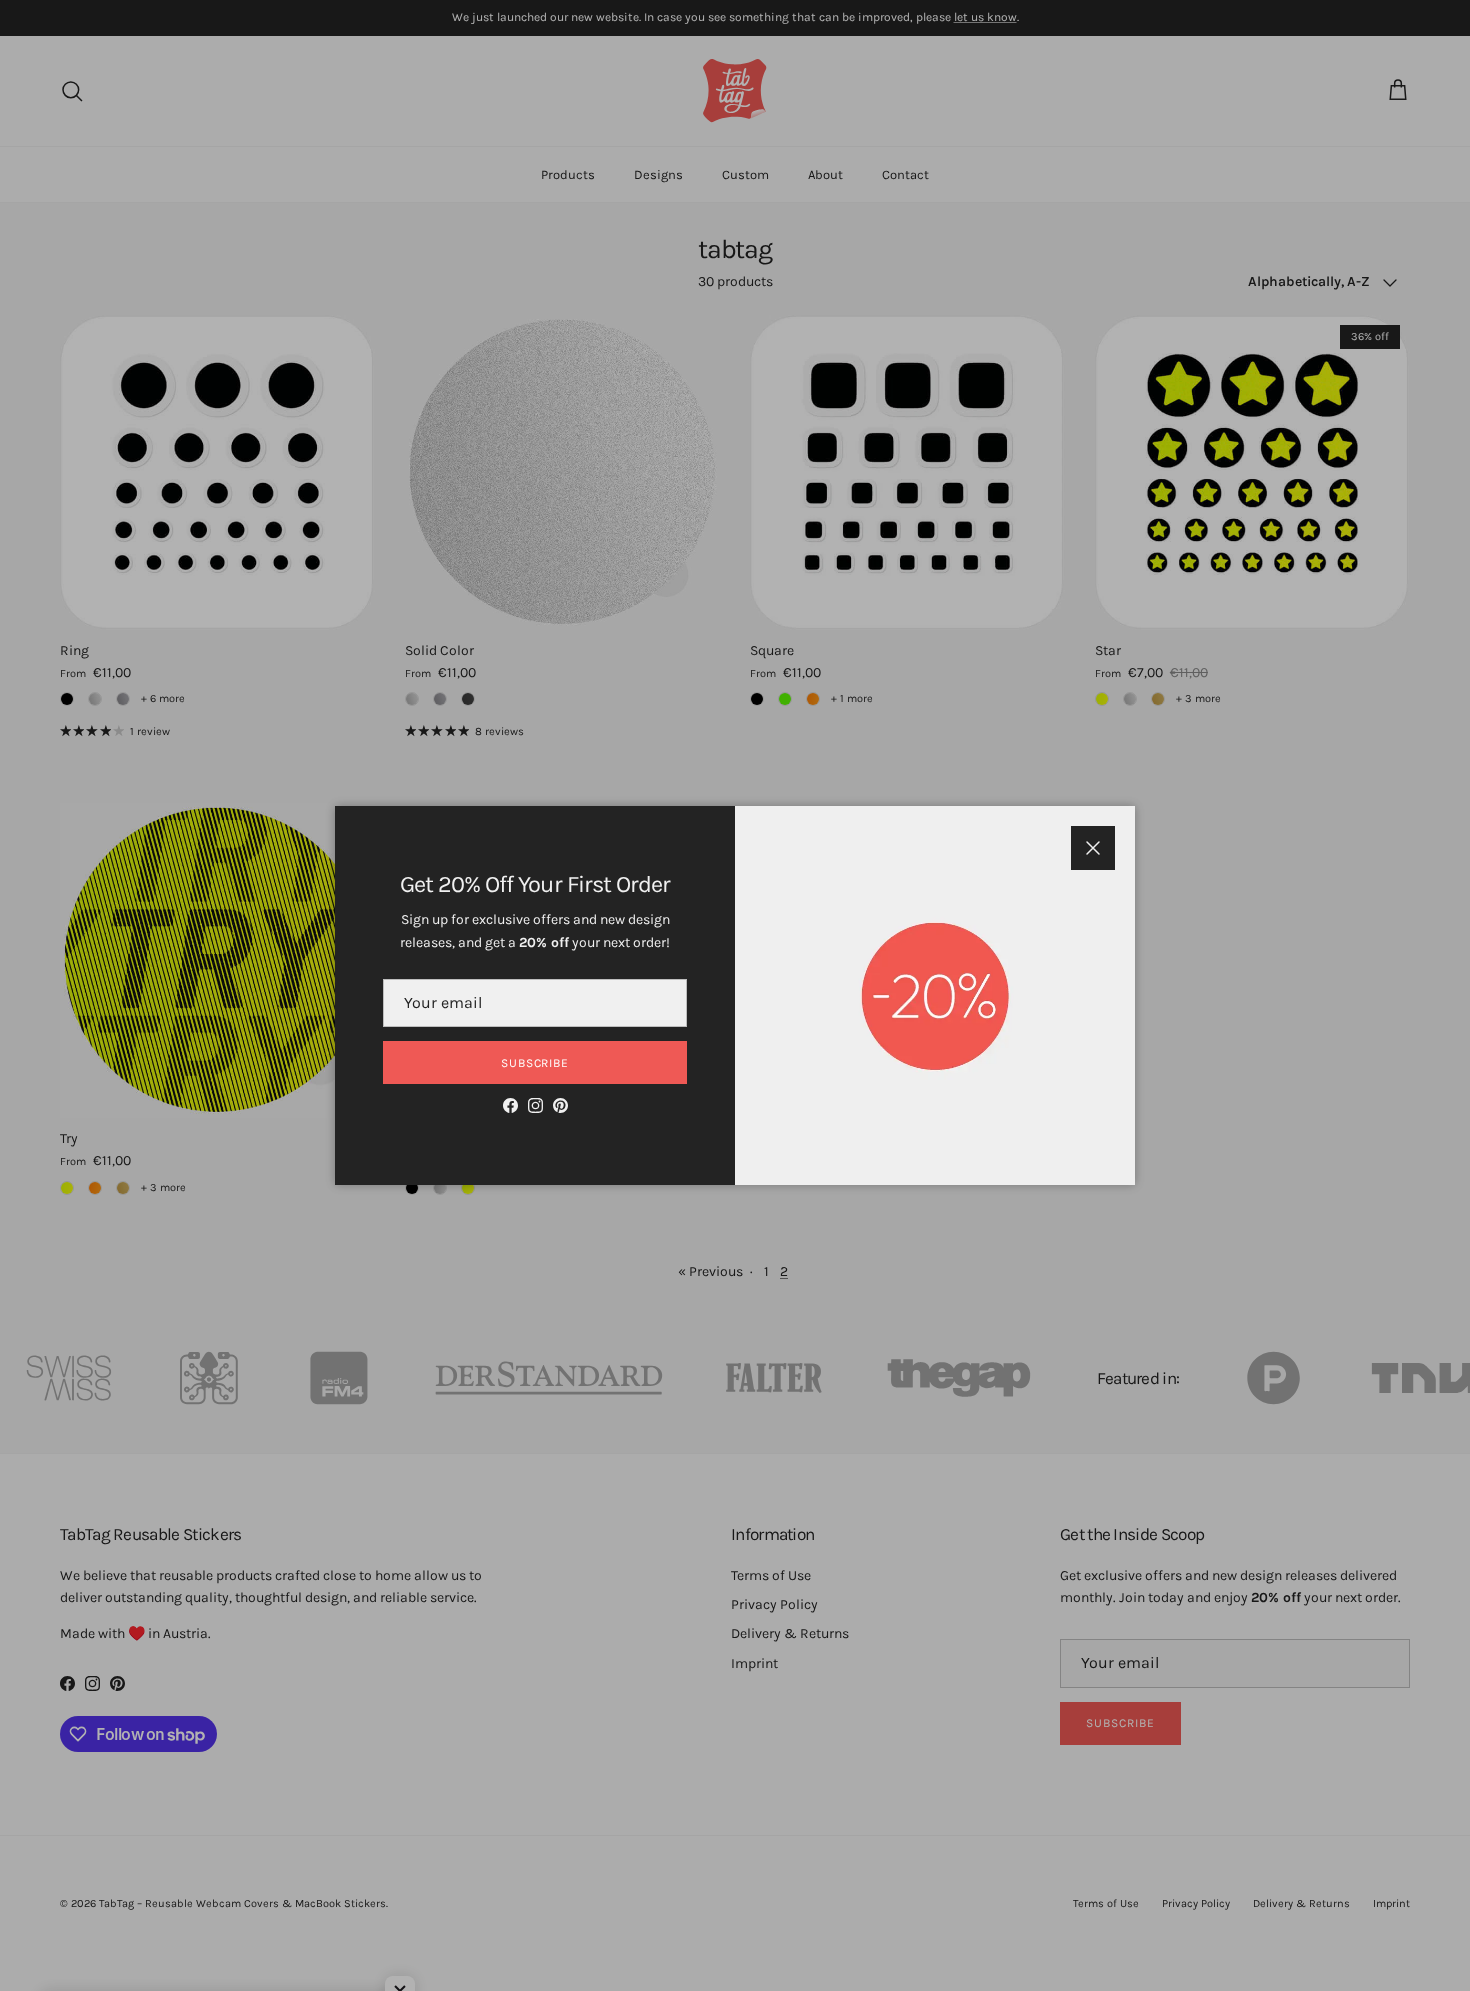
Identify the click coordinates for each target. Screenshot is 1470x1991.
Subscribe (535, 1063)
